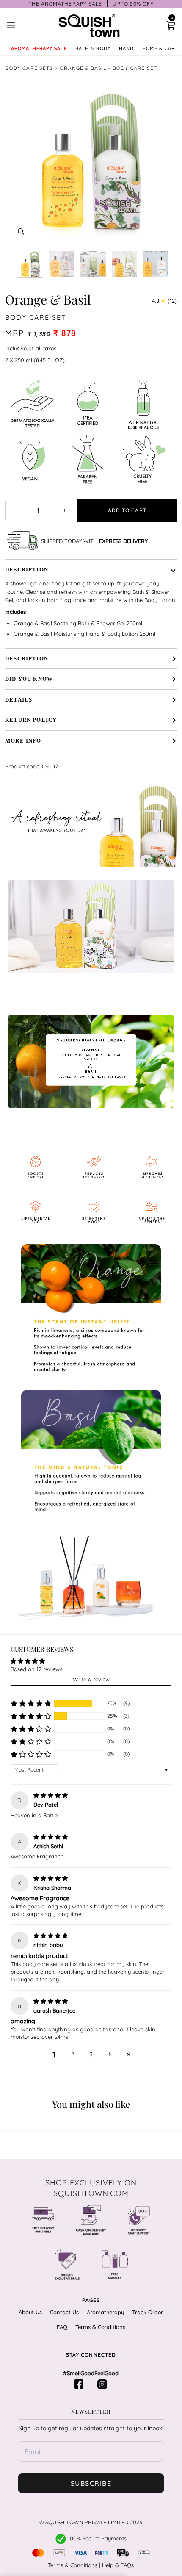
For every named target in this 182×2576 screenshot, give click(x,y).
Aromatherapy (105, 2312)
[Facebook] (79, 2384)
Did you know (29, 679)
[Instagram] (103, 2384)
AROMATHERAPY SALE (39, 48)
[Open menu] (19, 25)
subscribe (91, 2483)
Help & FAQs (118, 2565)
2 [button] (73, 2054)
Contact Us (64, 2312)
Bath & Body (93, 48)
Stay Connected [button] (91, 2355)
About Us (30, 2312)
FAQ (62, 2327)
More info (23, 741)
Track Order (148, 2312)
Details (19, 700)
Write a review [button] (91, 1679)
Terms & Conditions (100, 2327)
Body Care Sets (29, 68)
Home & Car (159, 48)
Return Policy (31, 720)
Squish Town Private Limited (87, 2522)
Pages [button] (91, 2300)
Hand (126, 48)
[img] (51, 1795)
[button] (31, 1703)
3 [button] (91, 2054)
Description (27, 570)
